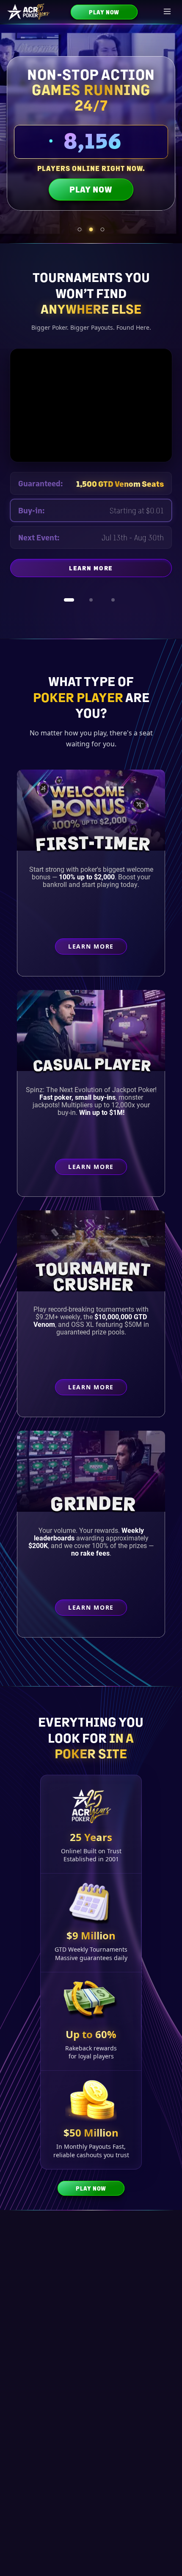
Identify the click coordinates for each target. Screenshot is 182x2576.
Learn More (120, 570)
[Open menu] (168, 12)
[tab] (80, 229)
